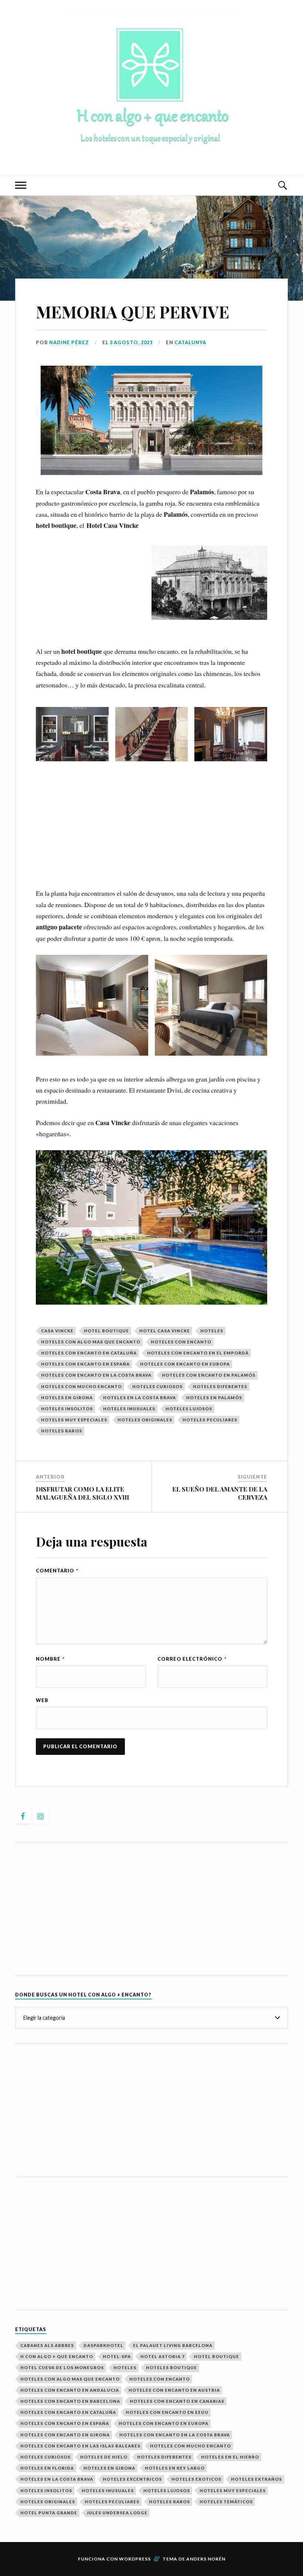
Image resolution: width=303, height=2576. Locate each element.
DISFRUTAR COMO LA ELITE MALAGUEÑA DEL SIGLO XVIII (82, 1493)
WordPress (135, 2559)
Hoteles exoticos (196, 2479)
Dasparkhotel (103, 2345)
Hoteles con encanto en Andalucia (70, 2390)
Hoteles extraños (256, 2479)
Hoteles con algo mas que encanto (91, 1342)
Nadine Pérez (69, 342)
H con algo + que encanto (57, 2356)
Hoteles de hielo (104, 2457)
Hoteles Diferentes (220, 1386)
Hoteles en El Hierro (230, 2457)
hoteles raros (62, 1431)
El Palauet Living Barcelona (173, 2345)
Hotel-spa (117, 2356)
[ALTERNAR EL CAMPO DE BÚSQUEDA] (282, 185)
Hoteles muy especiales (74, 1420)
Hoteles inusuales (129, 1409)
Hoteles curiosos (157, 1386)
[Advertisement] (151, 675)
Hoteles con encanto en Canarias (177, 2401)
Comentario (57, 1571)
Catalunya (190, 342)
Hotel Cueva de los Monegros (62, 2367)
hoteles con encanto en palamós (209, 1375)
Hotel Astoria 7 (162, 2356)
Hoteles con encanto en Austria (174, 2390)
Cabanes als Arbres (47, 2345)
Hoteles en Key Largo (175, 2468)
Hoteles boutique (171, 2367)
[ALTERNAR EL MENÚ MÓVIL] (21, 185)
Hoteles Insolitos (67, 1409)
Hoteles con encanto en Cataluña (89, 1353)
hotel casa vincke (165, 1331)
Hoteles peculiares (210, 1420)
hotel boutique (106, 1331)
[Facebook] (23, 1816)
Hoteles (212, 1331)
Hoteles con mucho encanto (81, 1386)
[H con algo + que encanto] (151, 152)
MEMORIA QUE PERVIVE (132, 312)
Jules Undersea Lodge (117, 2513)
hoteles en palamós (214, 1398)
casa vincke (57, 1331)
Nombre (50, 1659)
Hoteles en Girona (67, 1398)
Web (42, 1700)
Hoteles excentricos (132, 2479)
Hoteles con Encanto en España (85, 1364)
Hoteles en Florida (47, 2468)
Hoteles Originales (145, 1420)
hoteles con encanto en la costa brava (96, 1375)
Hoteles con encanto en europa (185, 1364)
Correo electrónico (192, 1659)
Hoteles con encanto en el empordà (198, 1353)
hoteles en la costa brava (139, 1398)
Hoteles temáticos (226, 2502)
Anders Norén (206, 2559)
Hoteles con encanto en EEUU (167, 2412)
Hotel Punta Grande (49, 2513)
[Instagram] (40, 1816)
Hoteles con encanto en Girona (65, 2435)
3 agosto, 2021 (131, 342)
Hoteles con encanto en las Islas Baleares (80, 2446)
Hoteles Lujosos (189, 1409)
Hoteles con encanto (181, 1342)
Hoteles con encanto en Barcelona (70, 2401)
